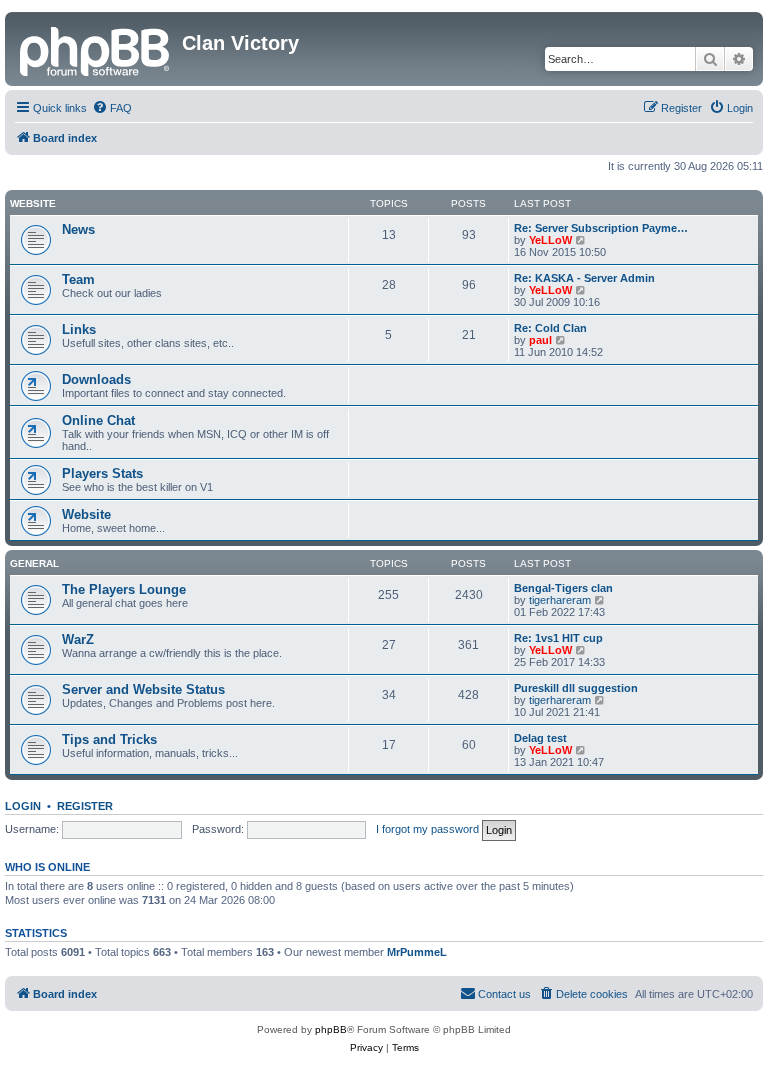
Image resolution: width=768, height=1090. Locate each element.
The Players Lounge (124, 589)
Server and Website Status (143, 689)
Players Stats (102, 473)
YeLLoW (550, 240)
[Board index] (96, 49)
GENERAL (34, 563)
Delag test (540, 738)
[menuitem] (112, 108)
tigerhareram (560, 600)
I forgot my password (427, 829)
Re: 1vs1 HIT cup (558, 638)
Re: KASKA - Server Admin (584, 278)
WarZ (78, 639)
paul (540, 340)
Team (78, 279)
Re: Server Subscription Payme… (601, 228)
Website (33, 203)
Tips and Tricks (109, 739)
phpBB (331, 1029)
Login (23, 806)
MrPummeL (417, 952)
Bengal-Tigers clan (563, 588)
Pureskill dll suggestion (576, 688)
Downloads (96, 379)
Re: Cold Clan (550, 328)
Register (85, 806)
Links (79, 329)
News (78, 229)
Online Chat (98, 420)
